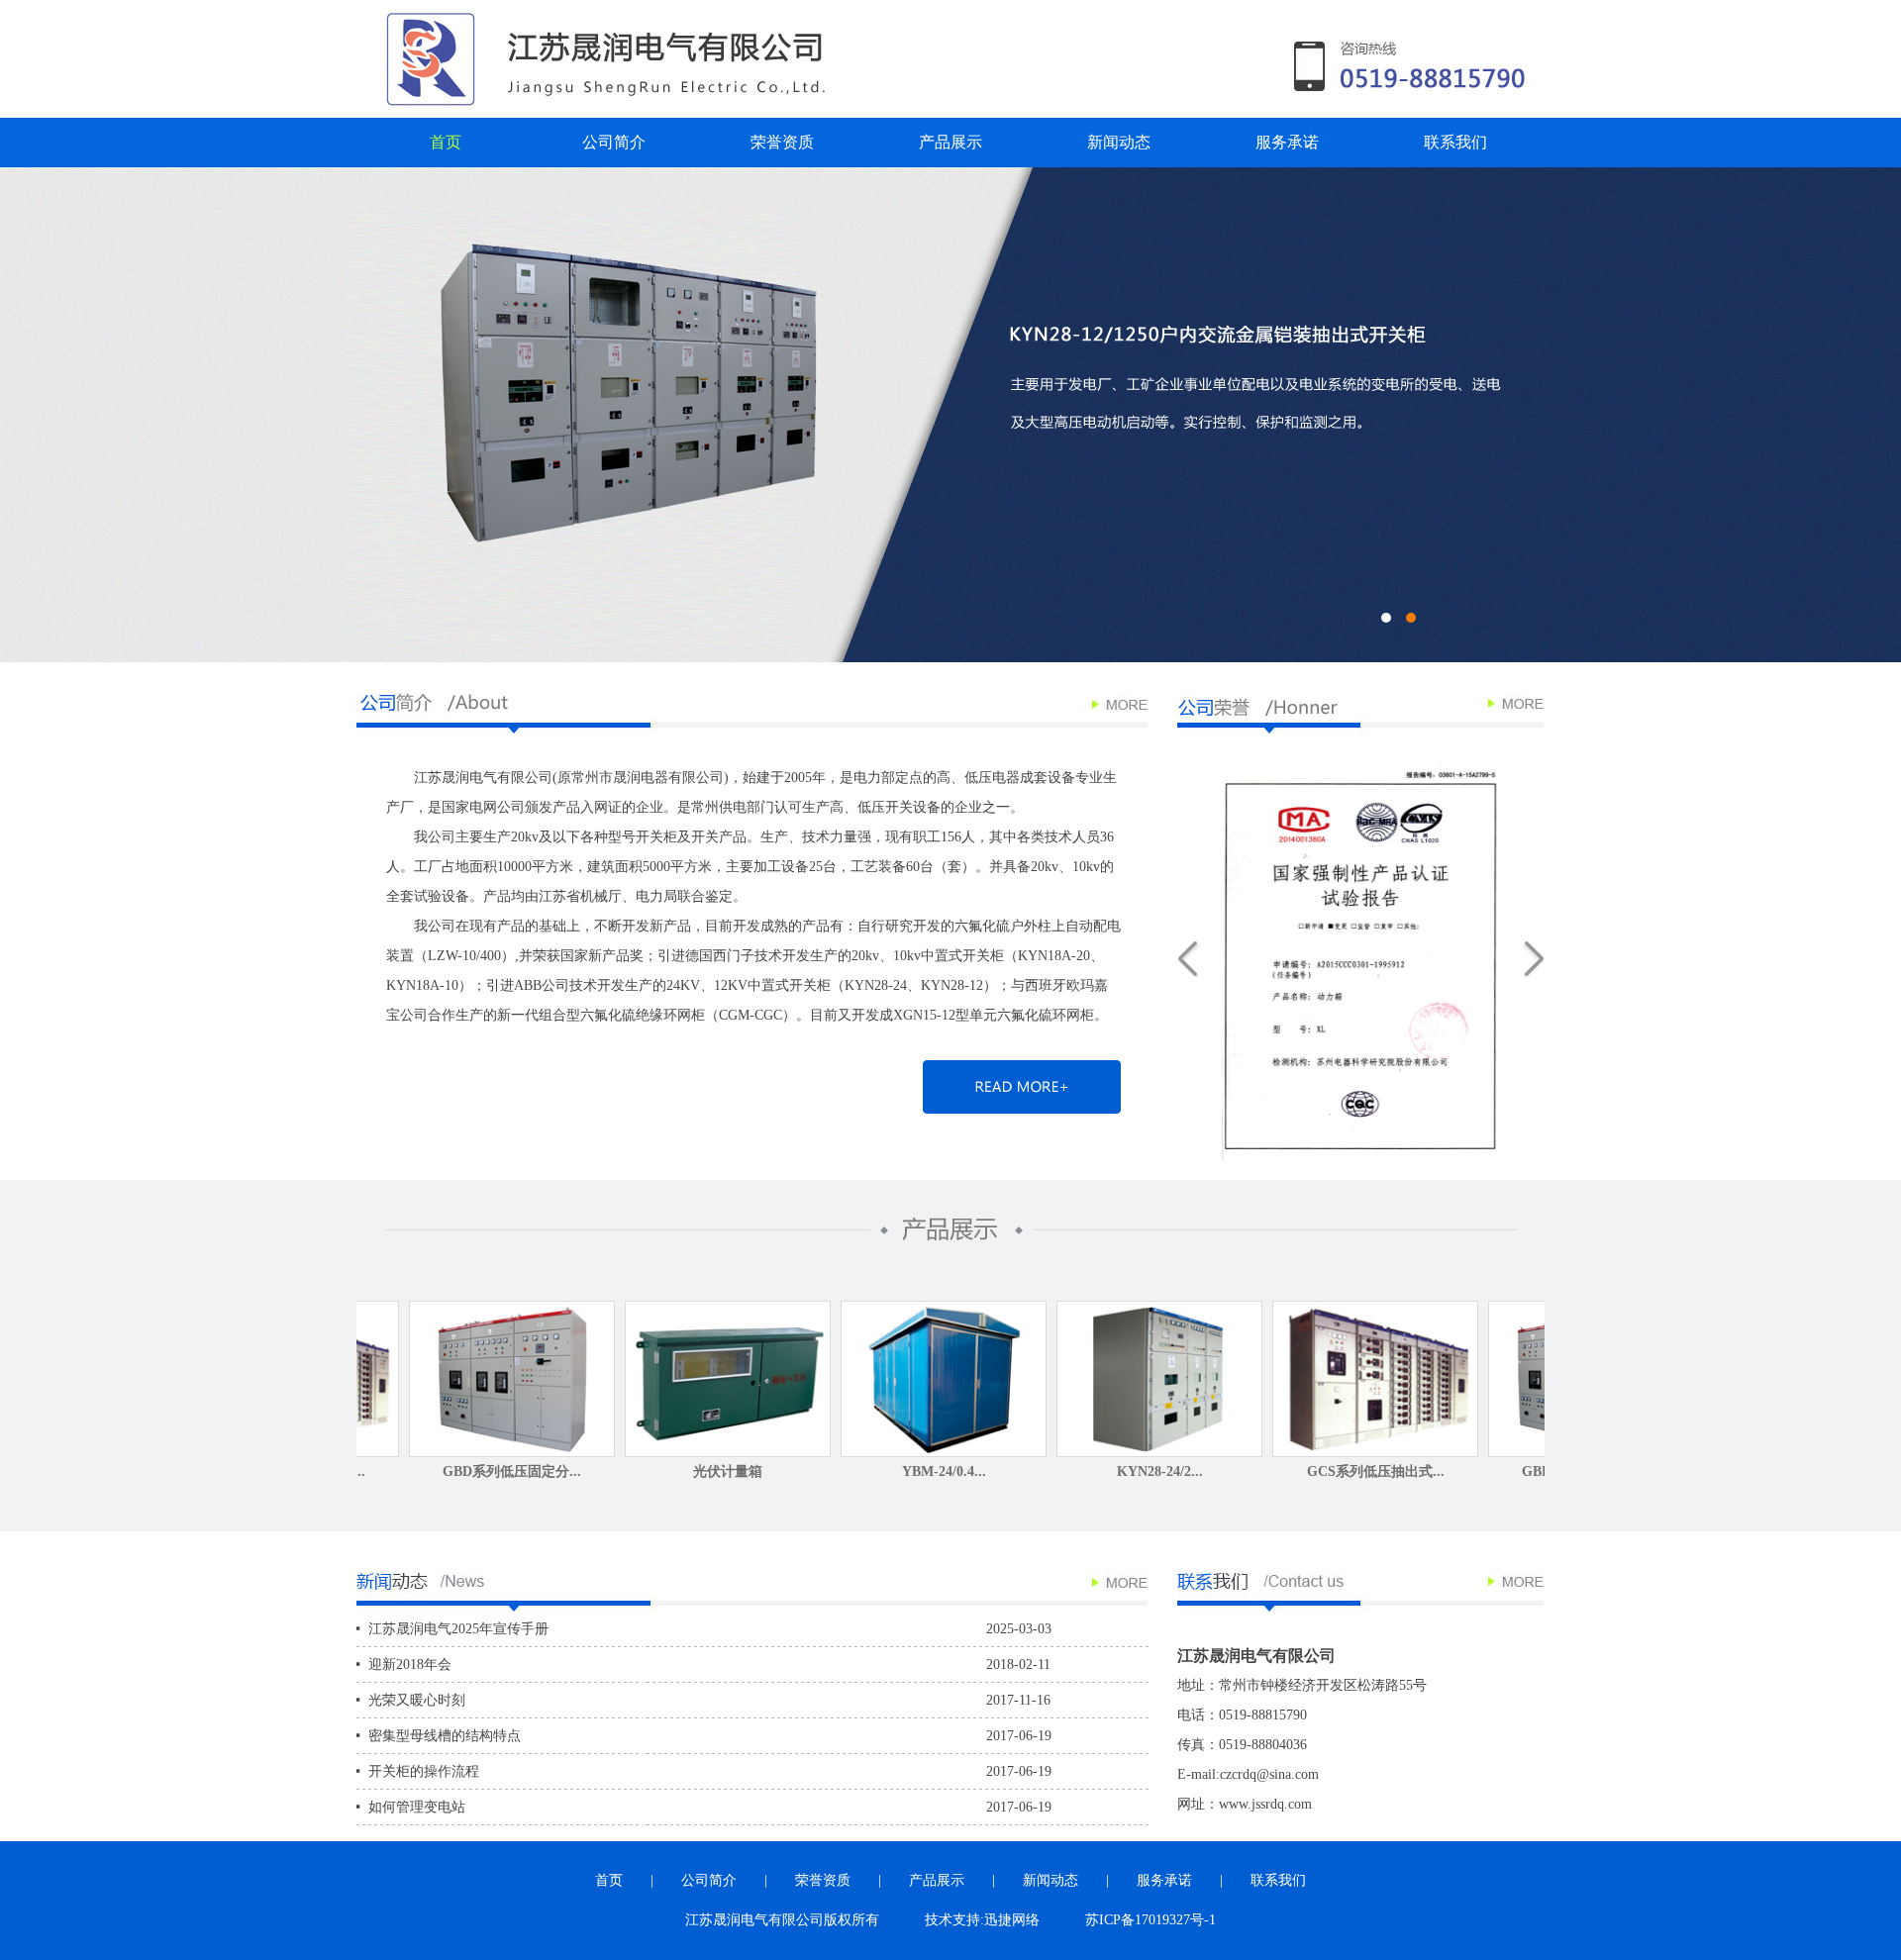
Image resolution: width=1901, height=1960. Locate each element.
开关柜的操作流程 (424, 1771)
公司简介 (614, 142)
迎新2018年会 (410, 1665)
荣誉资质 (782, 142)
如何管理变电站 (417, 1807)
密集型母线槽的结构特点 (445, 1736)
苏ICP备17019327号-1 (1151, 1920)
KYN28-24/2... (1018, 1471)
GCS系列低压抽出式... (1234, 1471)
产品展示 (950, 142)
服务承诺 (1287, 142)
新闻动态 (1119, 142)
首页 (446, 142)
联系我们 (1455, 142)
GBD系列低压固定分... (370, 1471)
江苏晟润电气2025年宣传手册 (458, 1629)
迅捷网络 (1012, 1920)
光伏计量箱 (586, 1471)
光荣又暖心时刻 (417, 1700)
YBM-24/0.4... (802, 1471)
